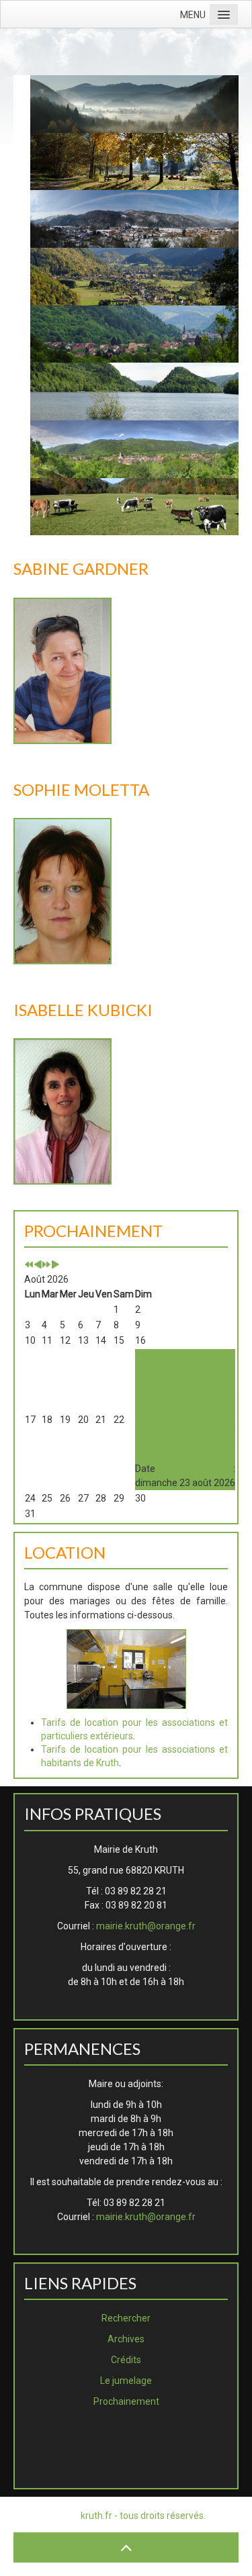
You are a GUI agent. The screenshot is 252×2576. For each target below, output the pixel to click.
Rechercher (126, 2318)
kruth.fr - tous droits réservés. (143, 2516)
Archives (126, 2339)
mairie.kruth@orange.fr (146, 1926)
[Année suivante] (46, 1265)
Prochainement (126, 2401)
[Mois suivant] (55, 1265)
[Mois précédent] (38, 1265)
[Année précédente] (29, 1265)
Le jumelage (126, 2381)
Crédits (126, 2360)
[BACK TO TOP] (126, 2547)
